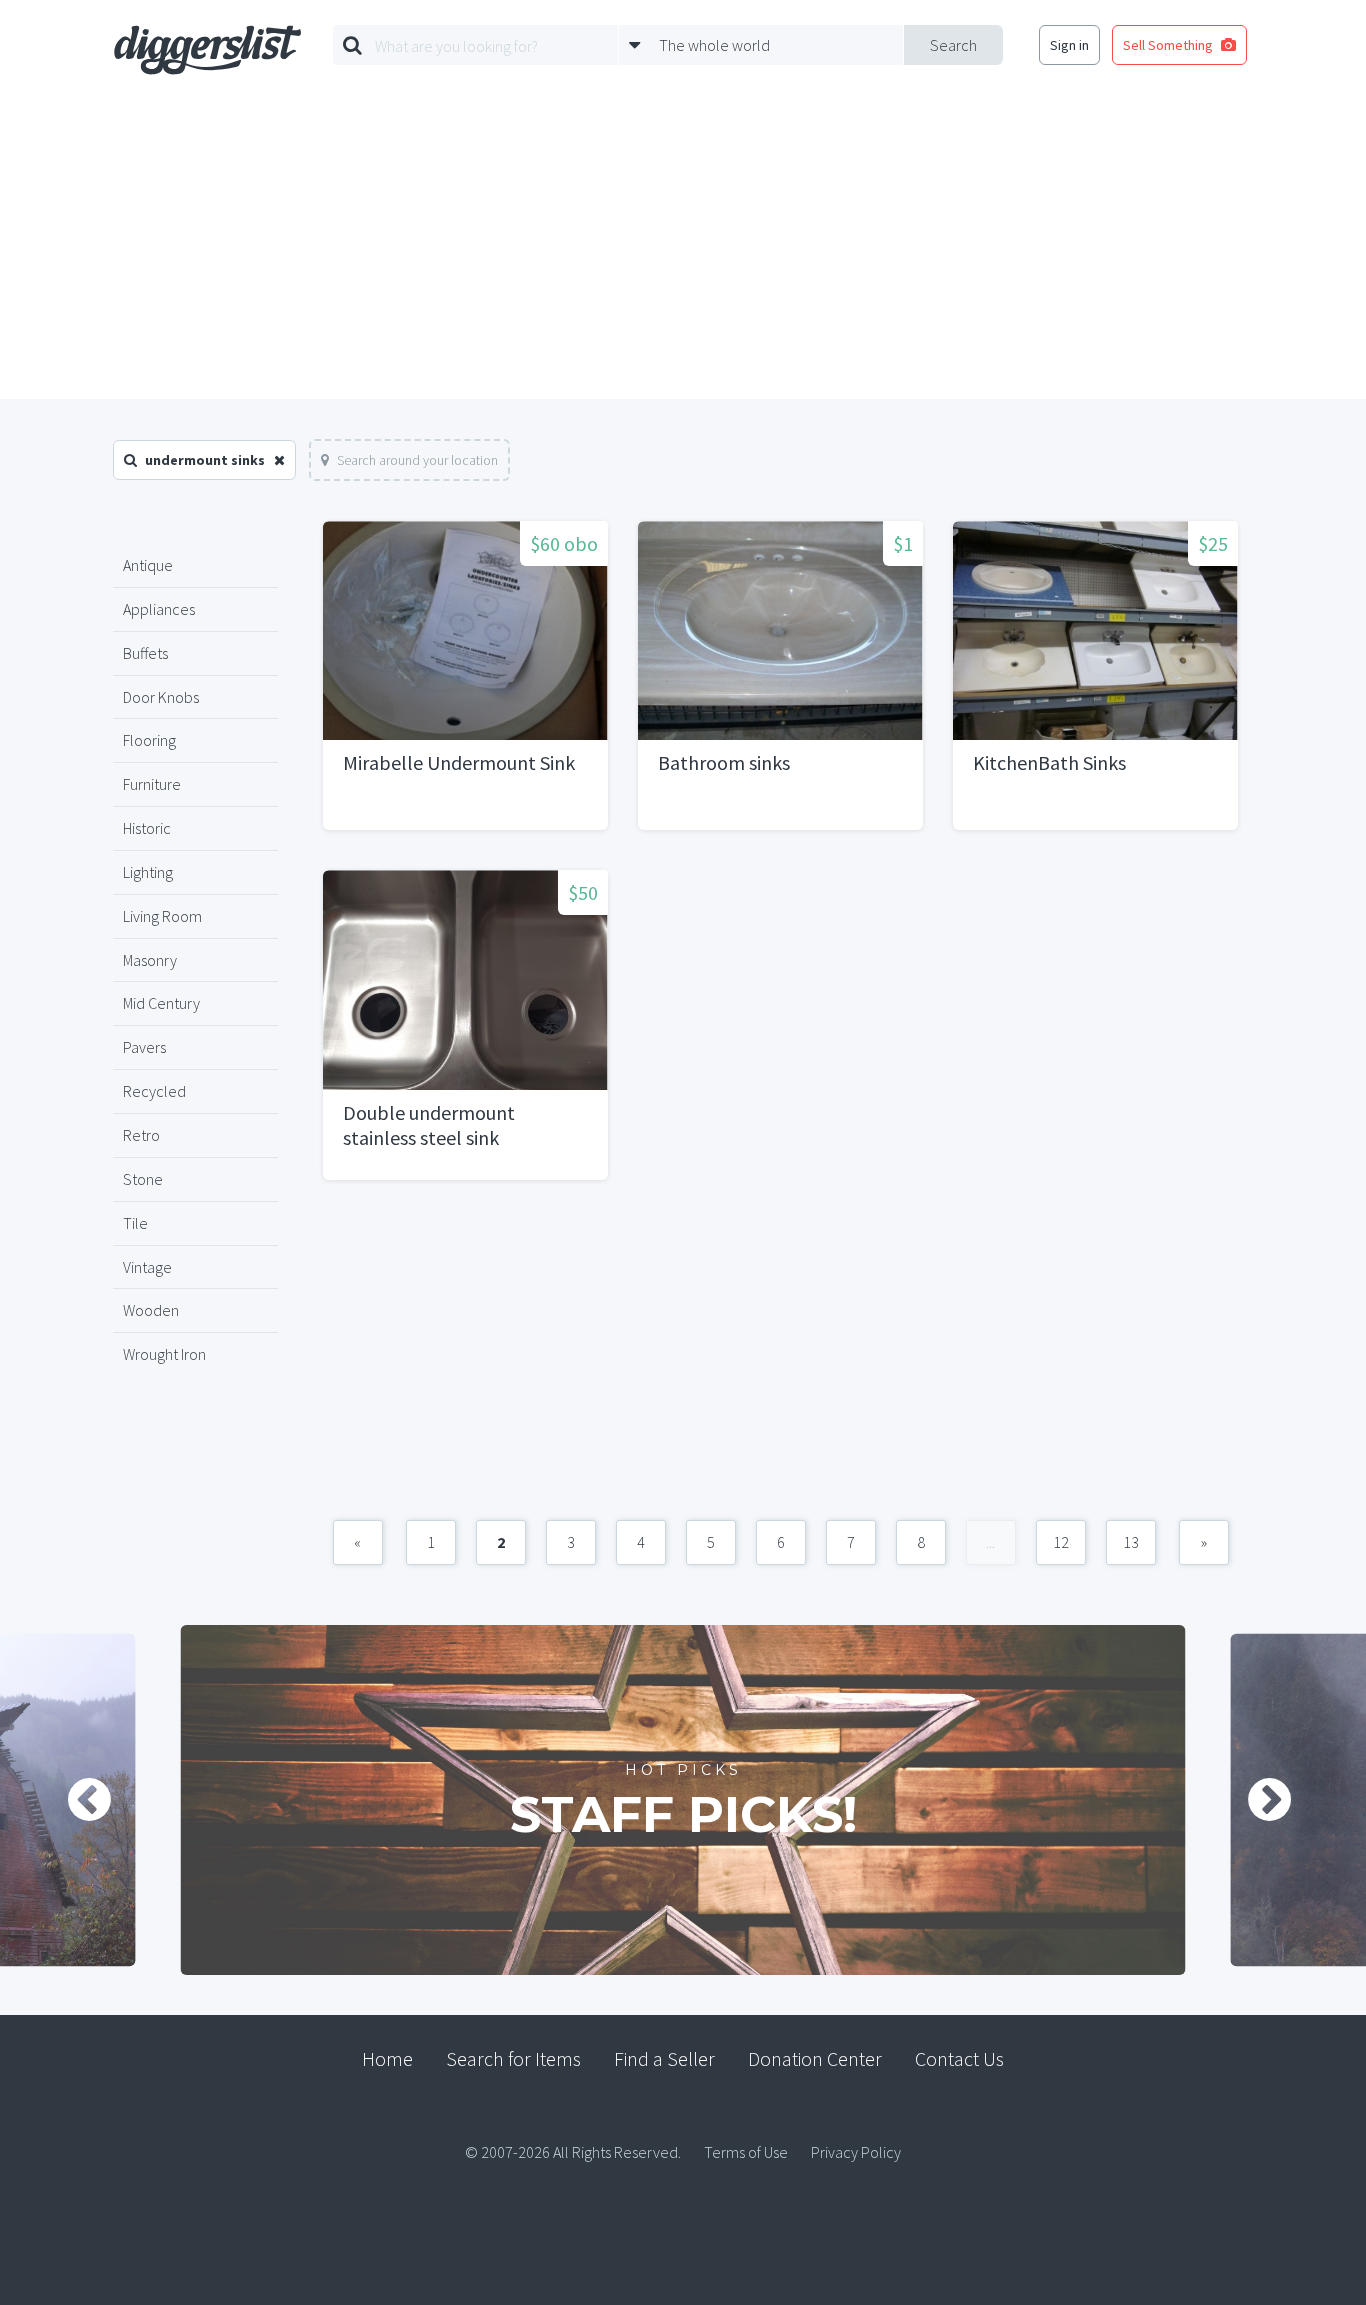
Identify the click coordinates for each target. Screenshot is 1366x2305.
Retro (141, 1135)
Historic (147, 828)
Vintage (147, 1267)
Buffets (145, 653)
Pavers (144, 1047)
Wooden (151, 1310)
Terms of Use (746, 2152)
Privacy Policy (856, 2152)
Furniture (152, 784)
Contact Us (959, 2058)
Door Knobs (161, 697)
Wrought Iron (164, 1354)
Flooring (149, 740)
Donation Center (815, 2058)
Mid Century (161, 1003)
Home (387, 2058)
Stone (143, 1179)
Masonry (150, 960)
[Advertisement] (683, 249)
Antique (148, 565)
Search (953, 45)
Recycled (154, 1091)
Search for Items (513, 2058)
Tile (135, 1223)
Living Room (162, 916)
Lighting (148, 872)
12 (1061, 1542)
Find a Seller (664, 2058)
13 (1131, 1542)
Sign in (1069, 45)
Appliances (159, 609)
